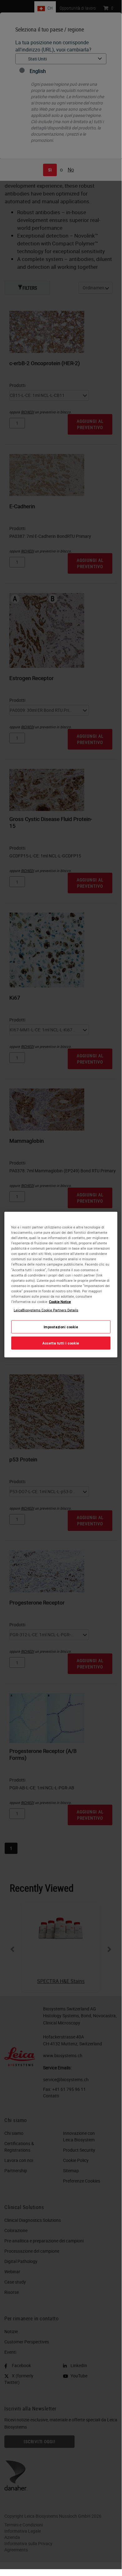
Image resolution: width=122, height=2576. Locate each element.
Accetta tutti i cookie (61, 1343)
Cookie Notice (60, 1301)
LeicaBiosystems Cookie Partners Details (46, 1310)
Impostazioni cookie (61, 1327)
